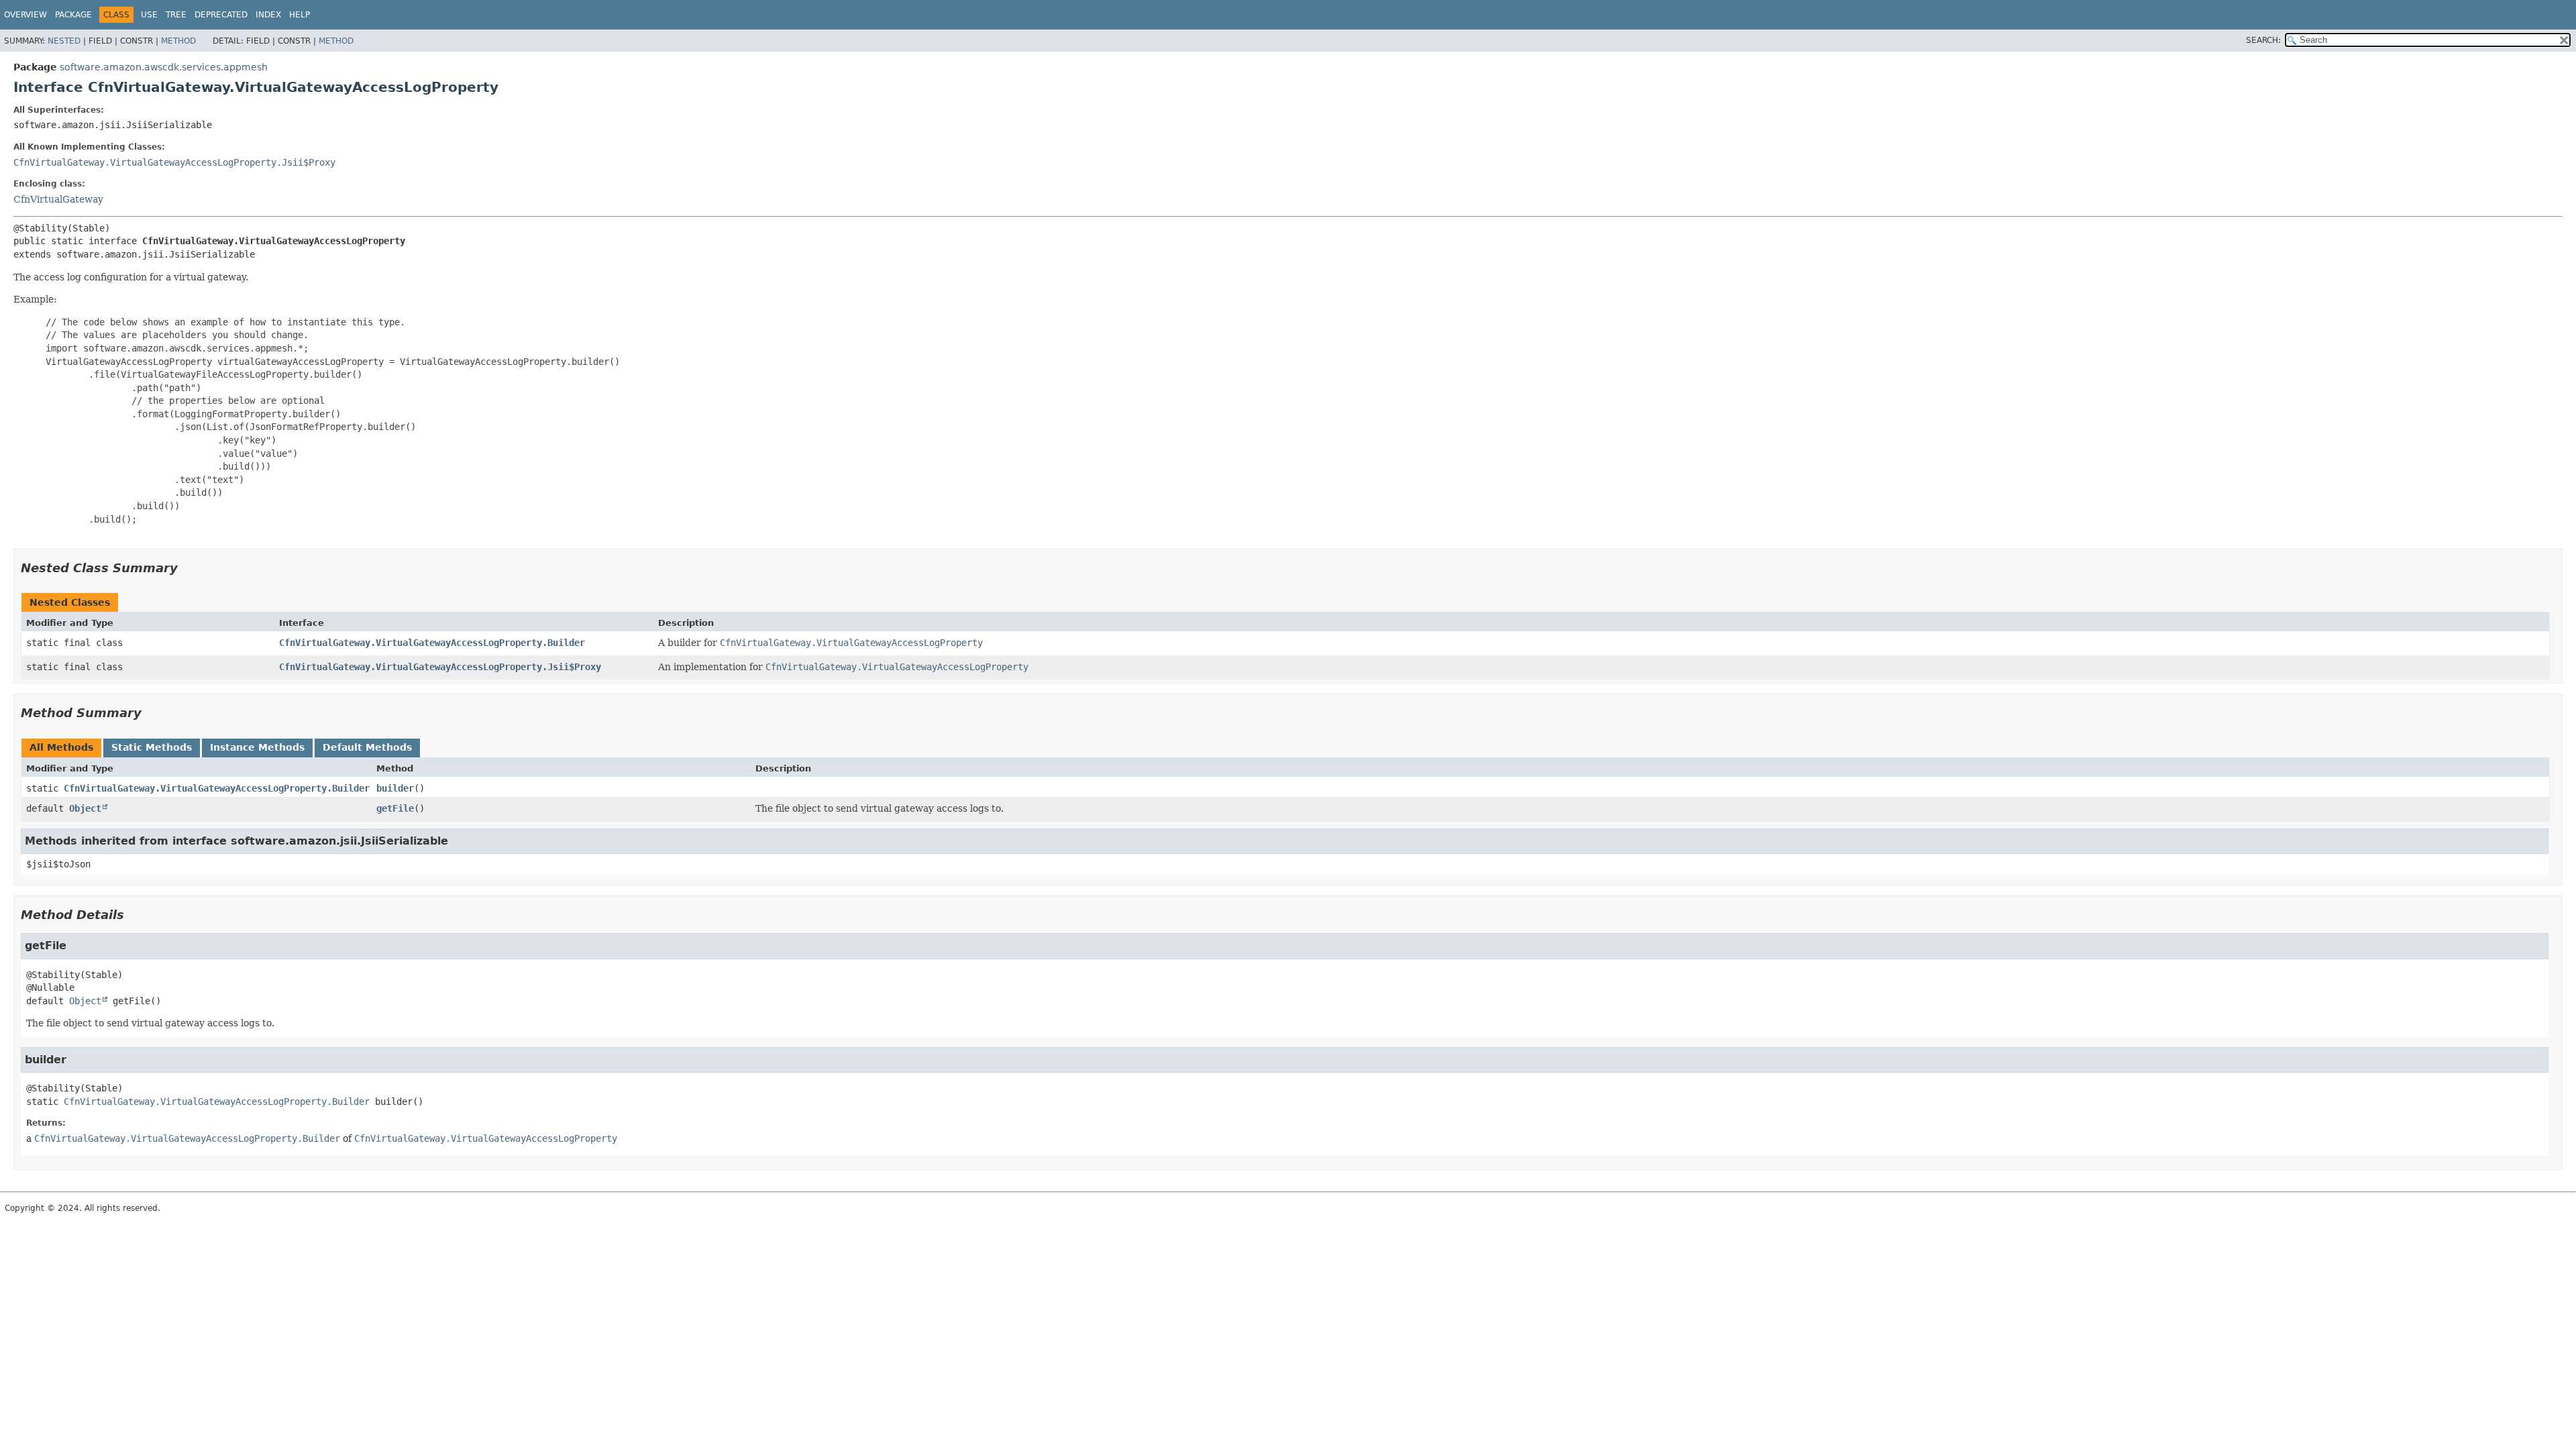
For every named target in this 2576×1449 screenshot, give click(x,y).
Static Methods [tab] (152, 747)
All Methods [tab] (61, 747)
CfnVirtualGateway (58, 199)
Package (73, 15)
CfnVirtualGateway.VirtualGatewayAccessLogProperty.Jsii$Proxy (174, 162)
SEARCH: (2263, 40)
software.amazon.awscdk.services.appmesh (164, 67)
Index (268, 15)
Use (149, 15)
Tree (176, 15)
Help (300, 15)
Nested (64, 41)
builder (395, 788)
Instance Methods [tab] (257, 747)
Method (178, 41)
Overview (25, 15)
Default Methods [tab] (367, 747)
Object (85, 808)
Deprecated (221, 15)
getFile (395, 808)
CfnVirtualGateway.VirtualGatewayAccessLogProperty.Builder (432, 643)
